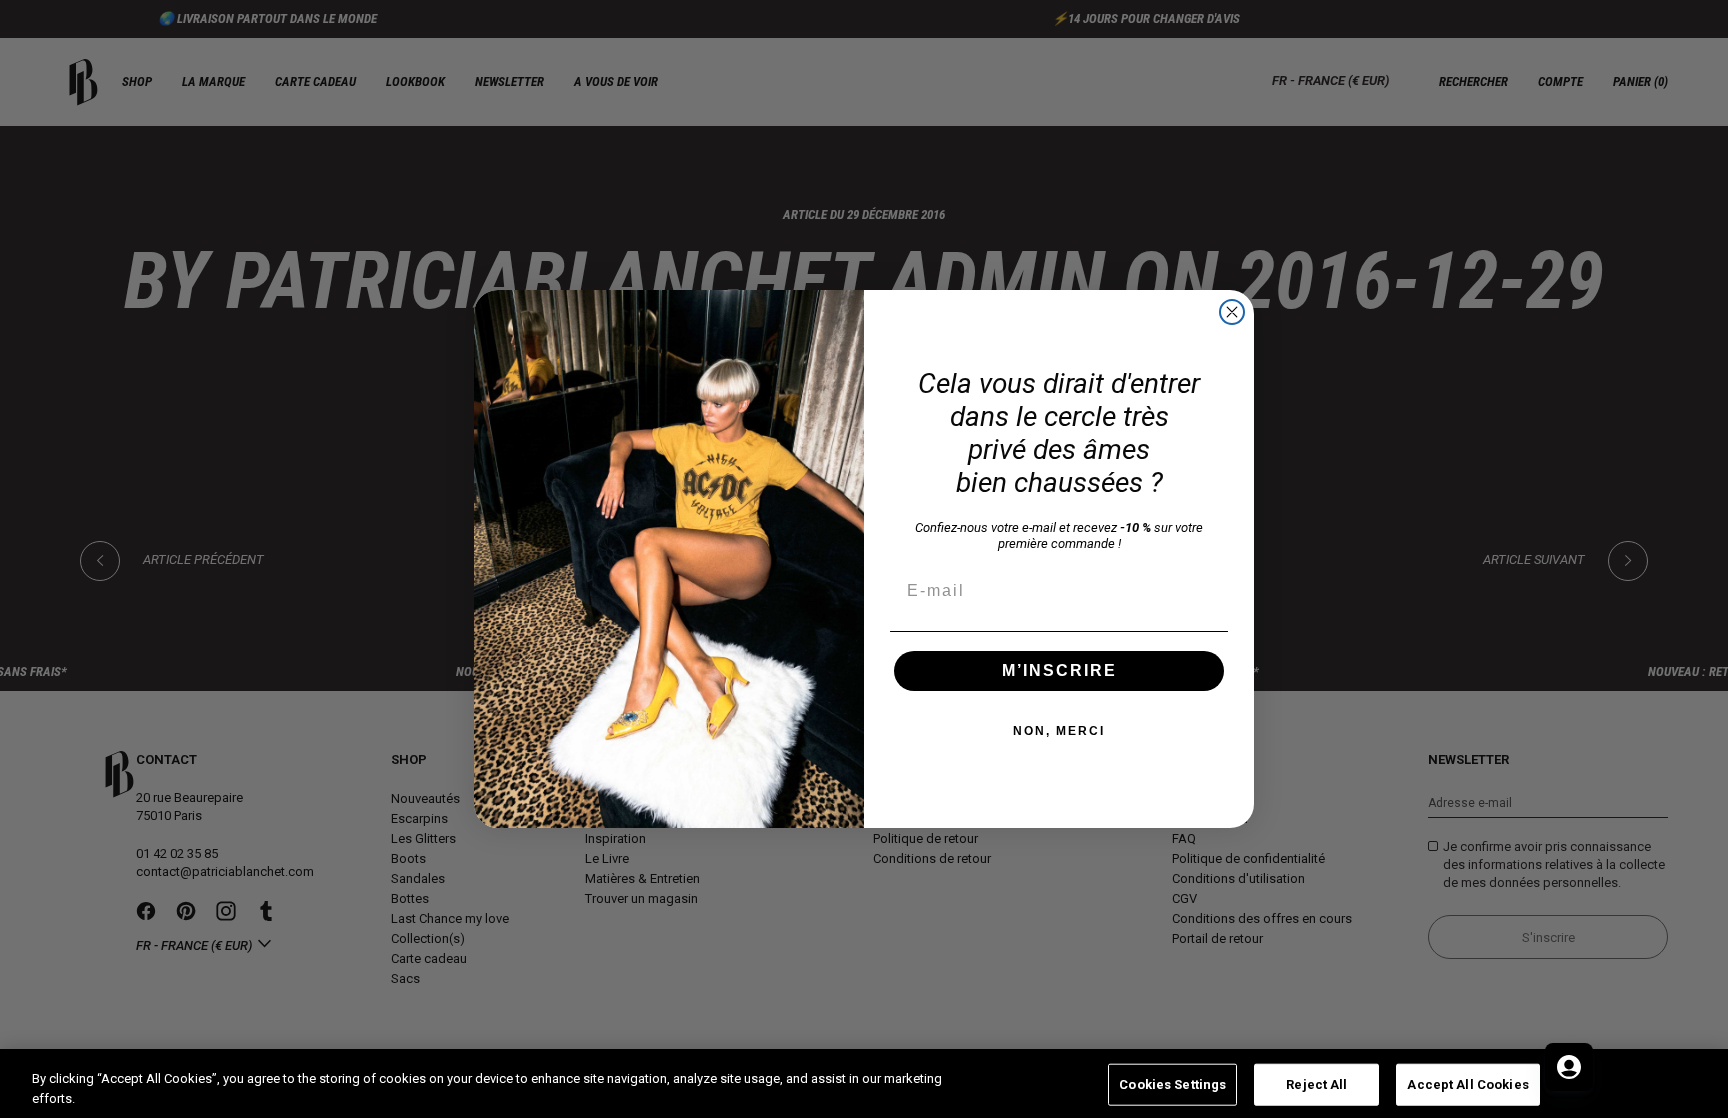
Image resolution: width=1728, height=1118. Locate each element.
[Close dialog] (1232, 312)
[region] (864, 1083)
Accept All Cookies (1467, 1084)
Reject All (1316, 1084)
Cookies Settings (1172, 1084)
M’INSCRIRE (1059, 670)
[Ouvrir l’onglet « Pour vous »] (1569, 1067)
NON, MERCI (1059, 731)
